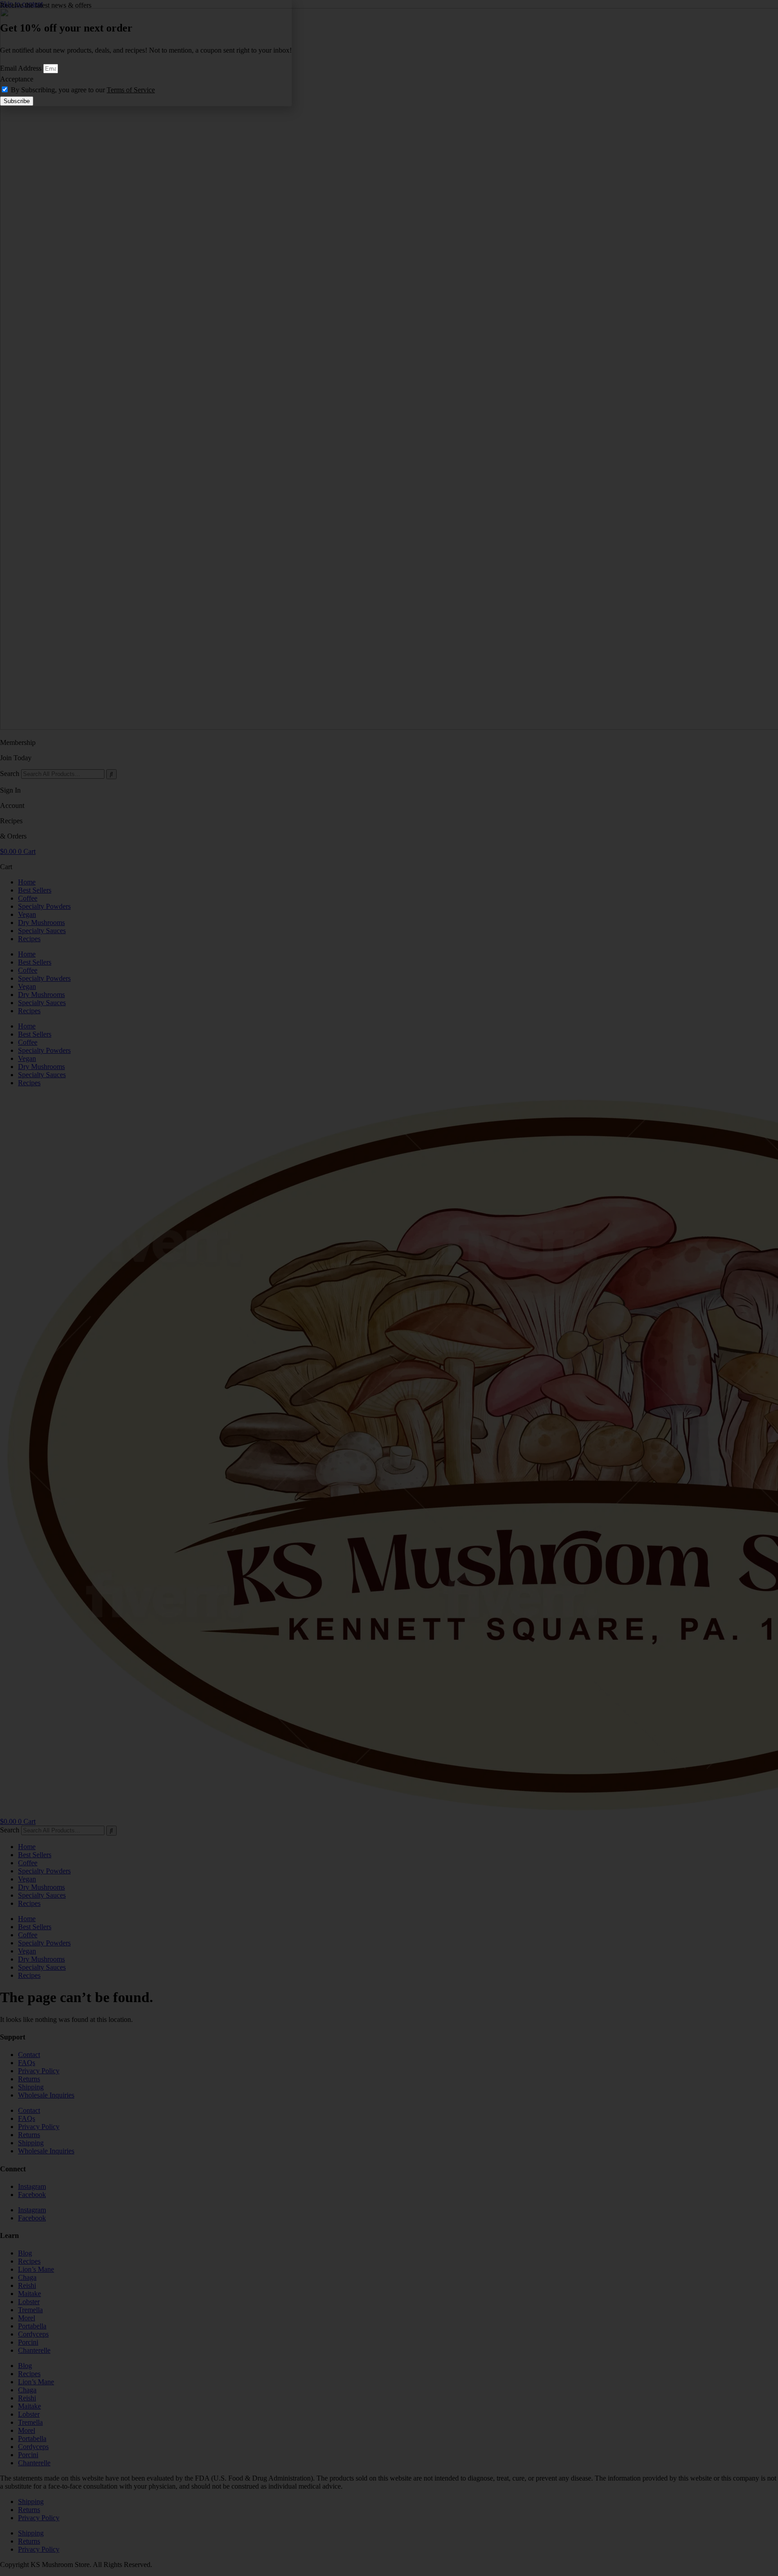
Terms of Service (131, 90)
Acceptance (17, 79)
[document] (389, 1288)
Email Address (22, 68)
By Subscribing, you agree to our (83, 90)
